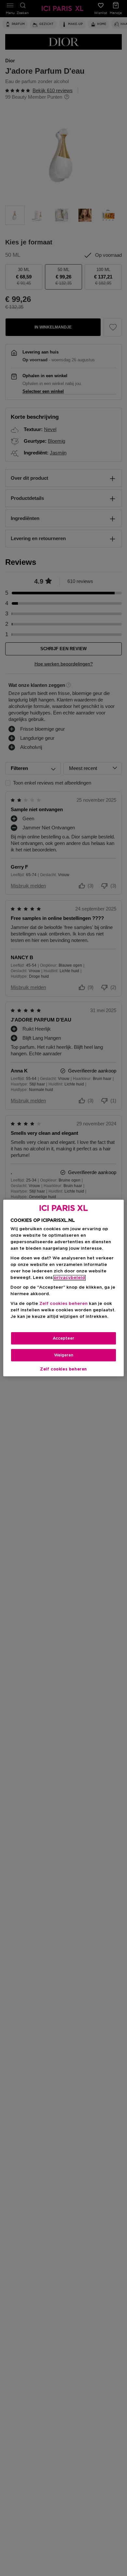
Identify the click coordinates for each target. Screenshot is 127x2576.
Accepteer (63, 1338)
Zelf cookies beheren (63, 1369)
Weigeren (64, 1355)
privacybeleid (70, 1278)
